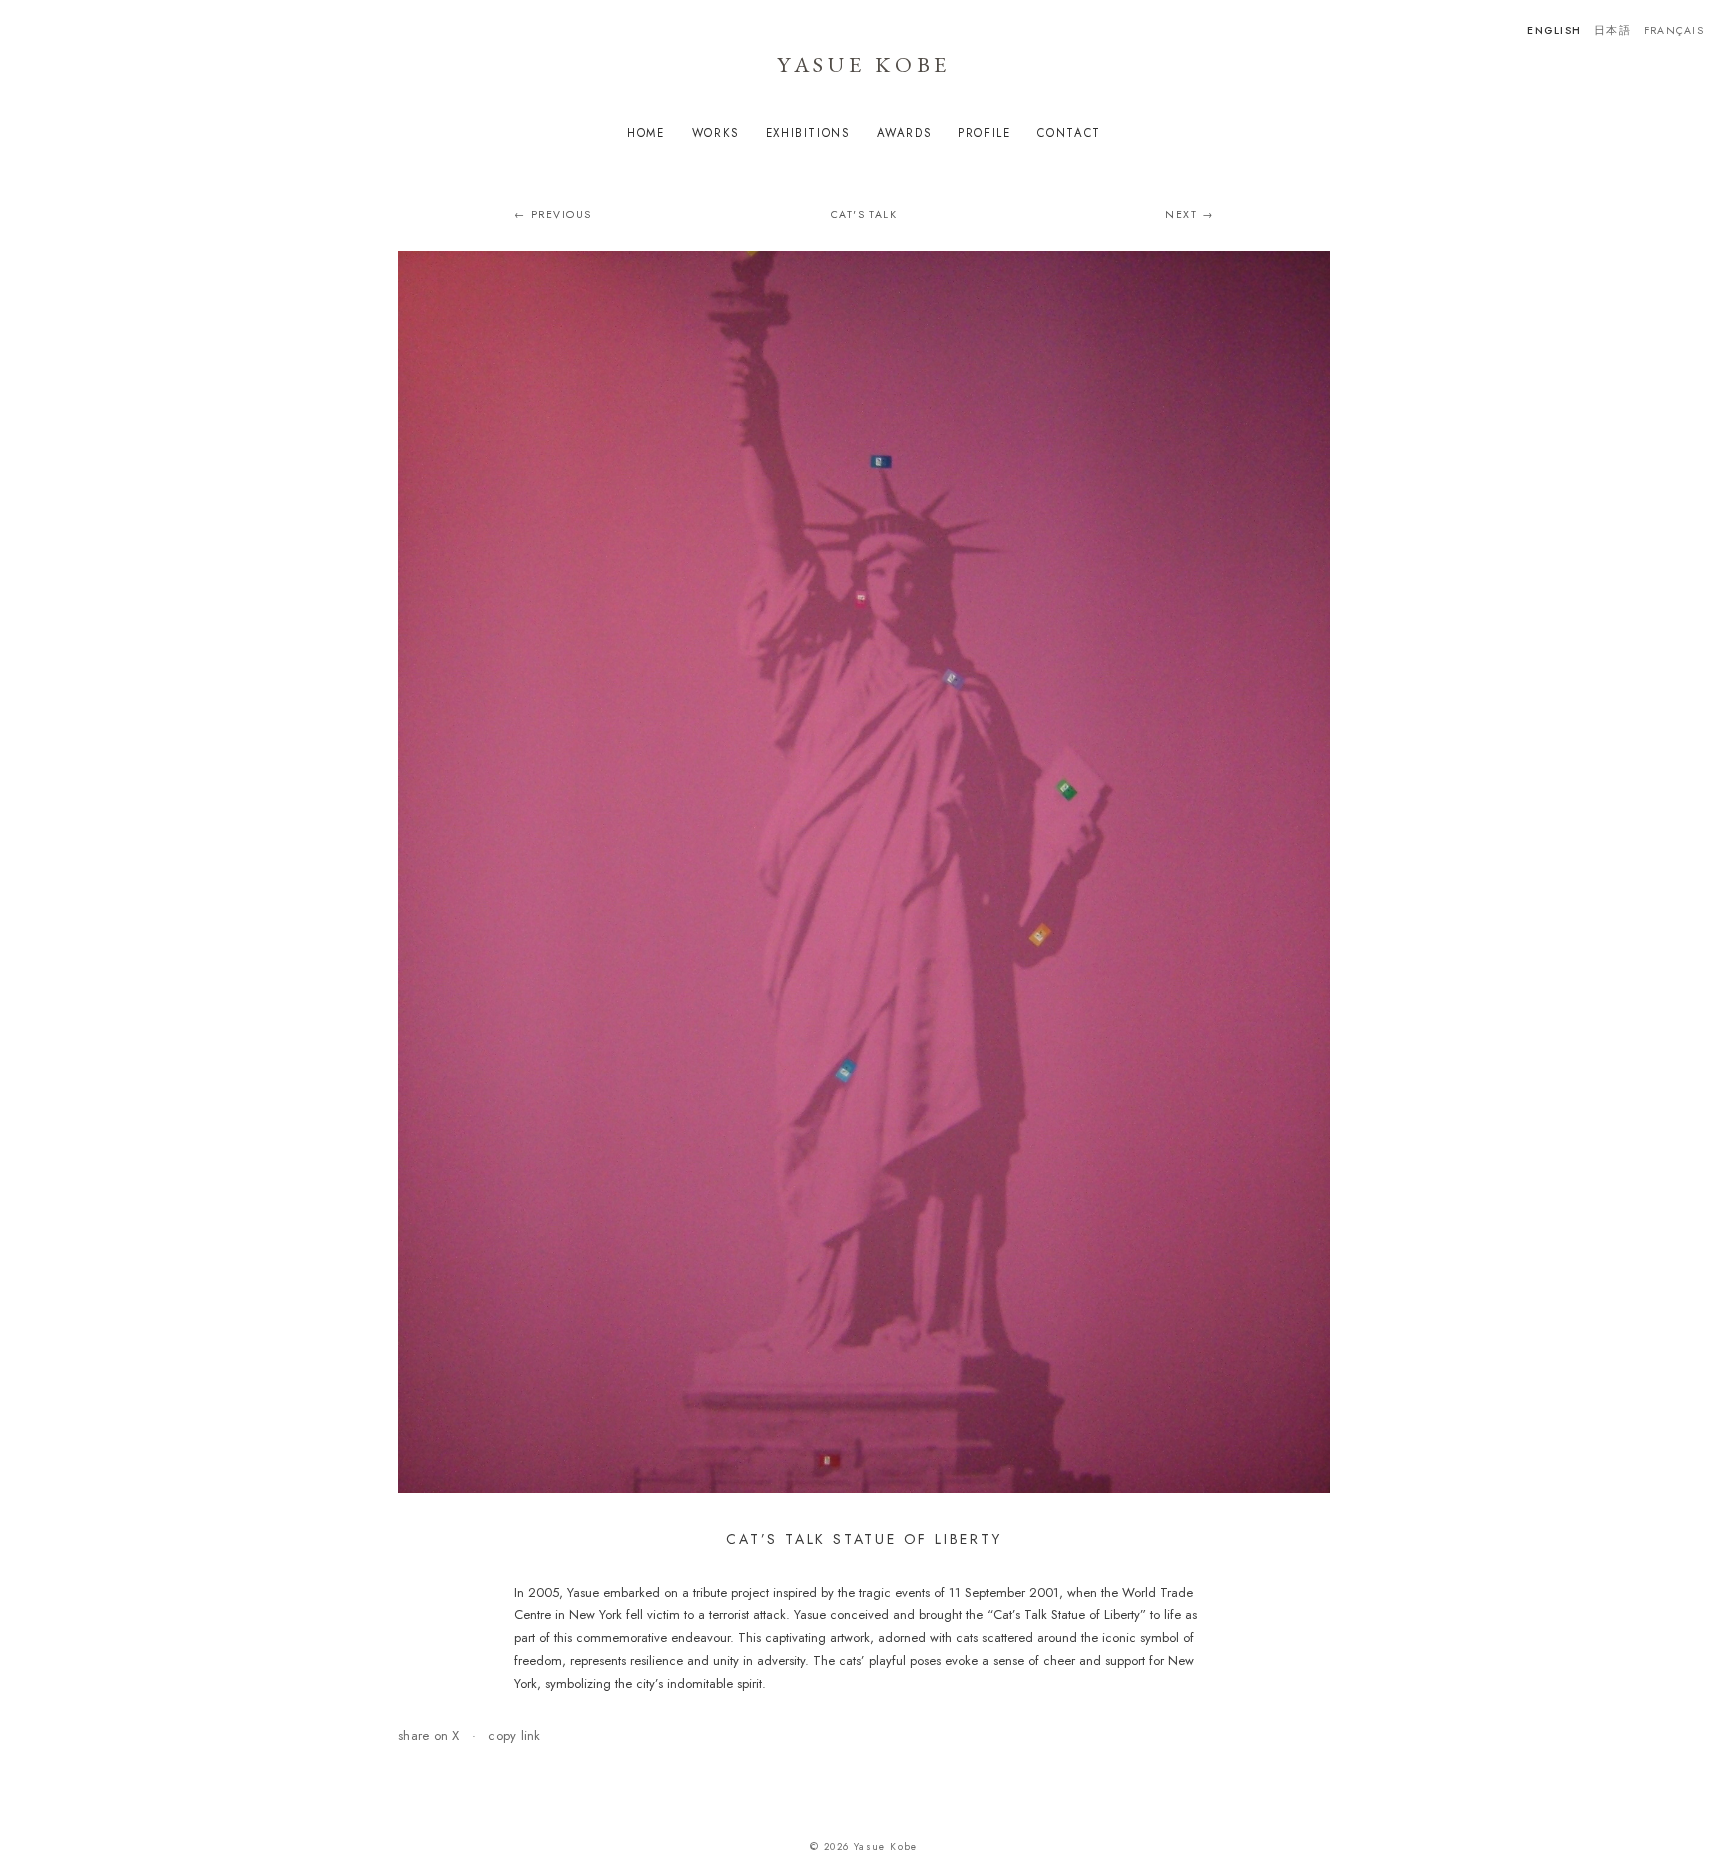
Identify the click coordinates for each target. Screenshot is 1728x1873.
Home (645, 133)
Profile (984, 133)
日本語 (1612, 30)
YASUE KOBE (864, 64)
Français (1674, 30)
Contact (1068, 133)
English (1554, 30)
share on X (429, 1735)
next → (1189, 214)
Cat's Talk (864, 214)
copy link (514, 1735)
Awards (904, 133)
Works (715, 133)
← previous (553, 214)
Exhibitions (808, 133)
